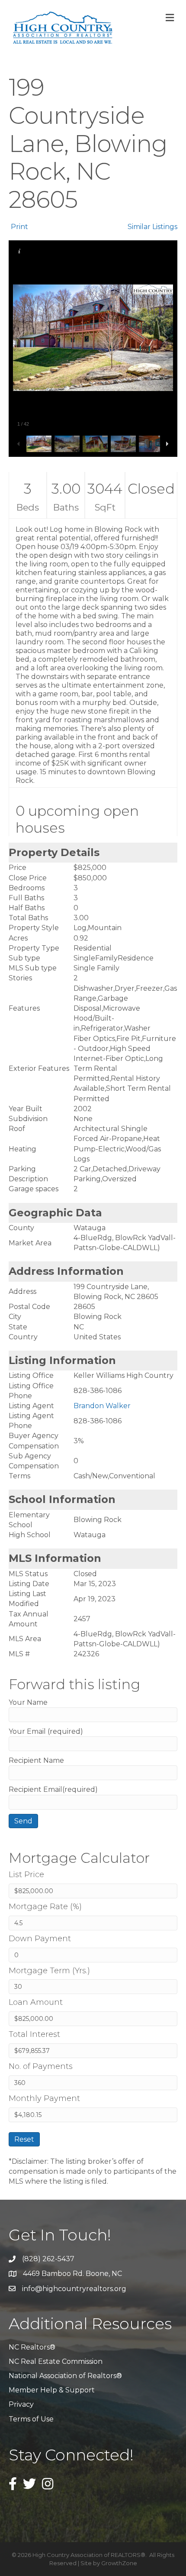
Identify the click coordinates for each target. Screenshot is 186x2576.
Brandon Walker (102, 1406)
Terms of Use (31, 2419)
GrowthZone (119, 2563)
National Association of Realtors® (65, 2376)
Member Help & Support (52, 2390)
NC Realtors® (32, 2347)
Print (19, 227)
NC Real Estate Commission (56, 2361)
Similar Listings (152, 227)
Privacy (21, 2404)
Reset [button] (24, 2139)
